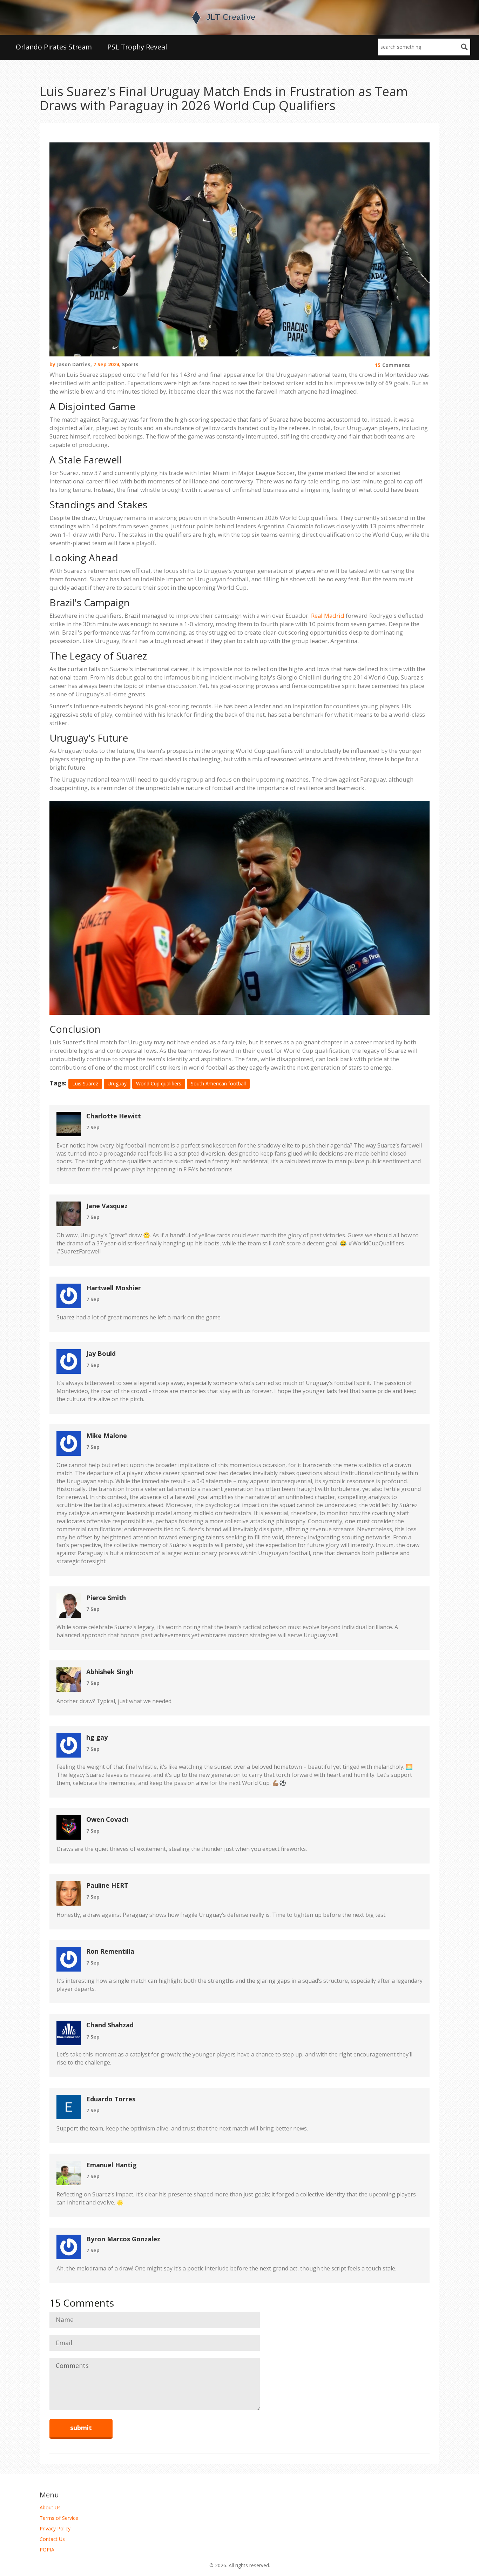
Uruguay (117, 1083)
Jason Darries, (74, 364)
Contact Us (52, 2539)
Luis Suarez (85, 1083)
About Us (50, 2507)
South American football (218, 1083)
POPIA (47, 2550)
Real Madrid (328, 615)
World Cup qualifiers (159, 1083)
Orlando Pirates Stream (54, 47)
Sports (130, 364)
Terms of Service (59, 2518)
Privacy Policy (55, 2528)
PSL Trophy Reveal (137, 47)
